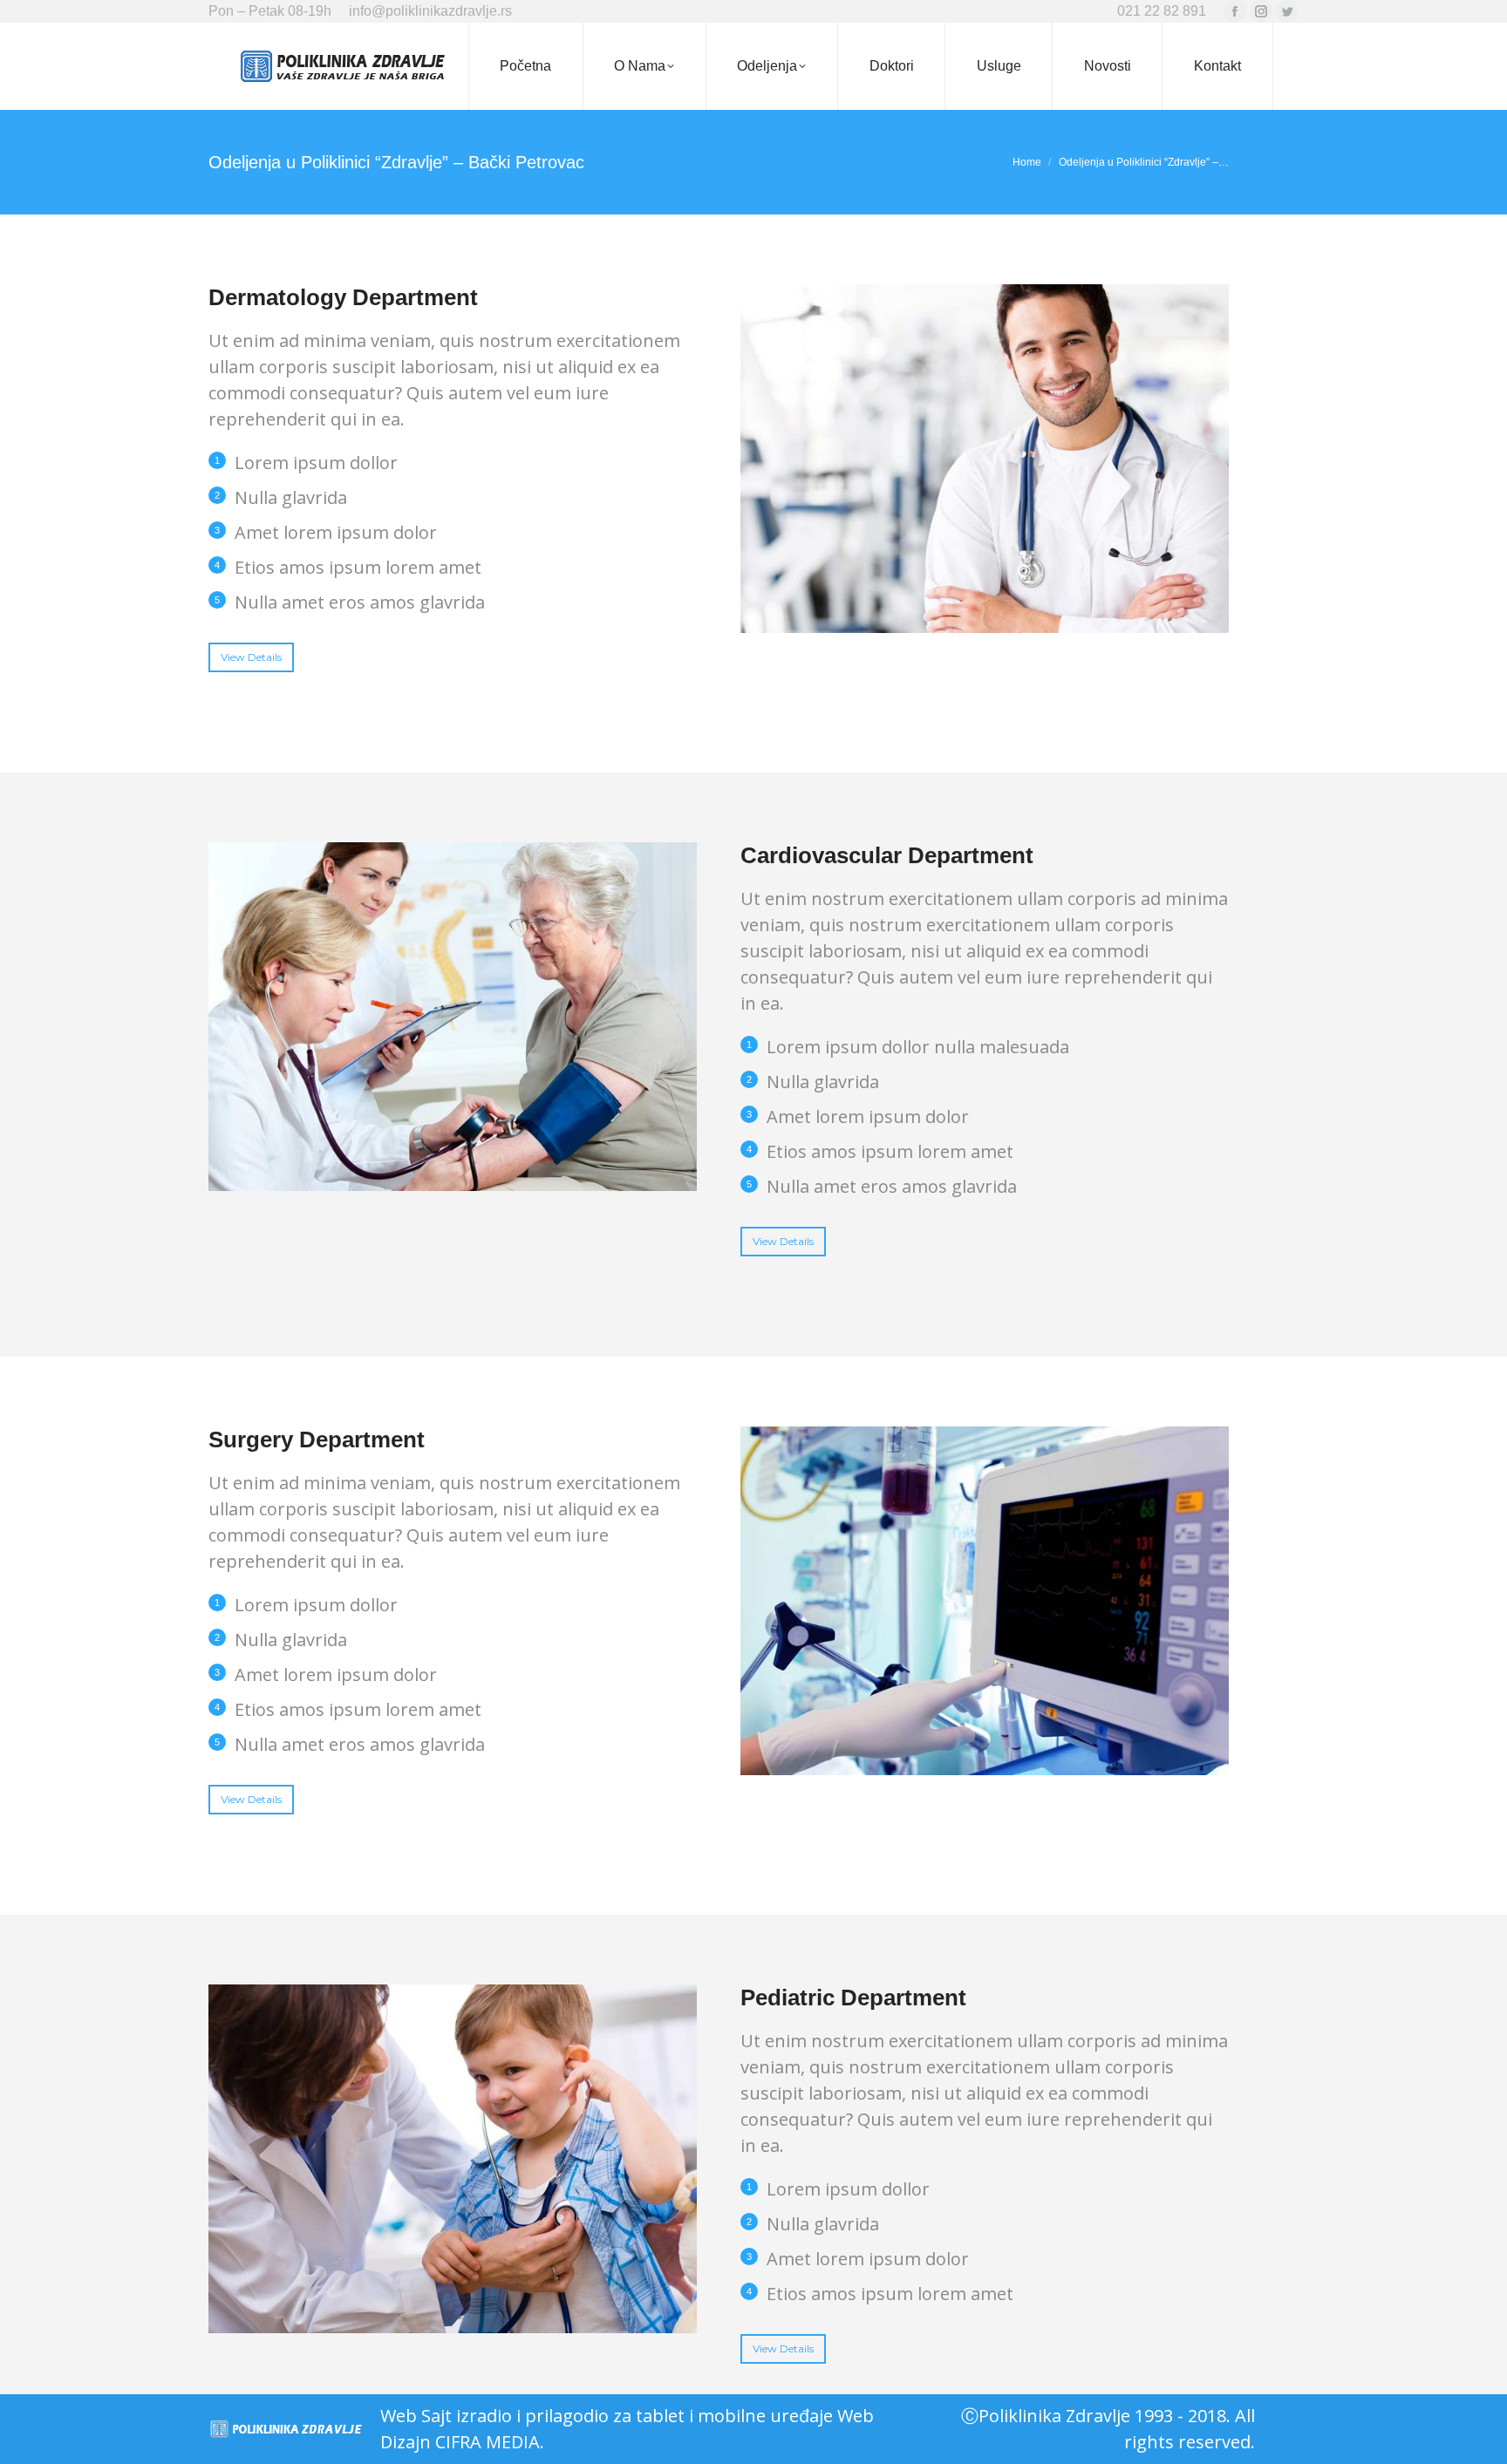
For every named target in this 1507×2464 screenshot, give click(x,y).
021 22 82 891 (1162, 11)
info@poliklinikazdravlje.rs (430, 11)
